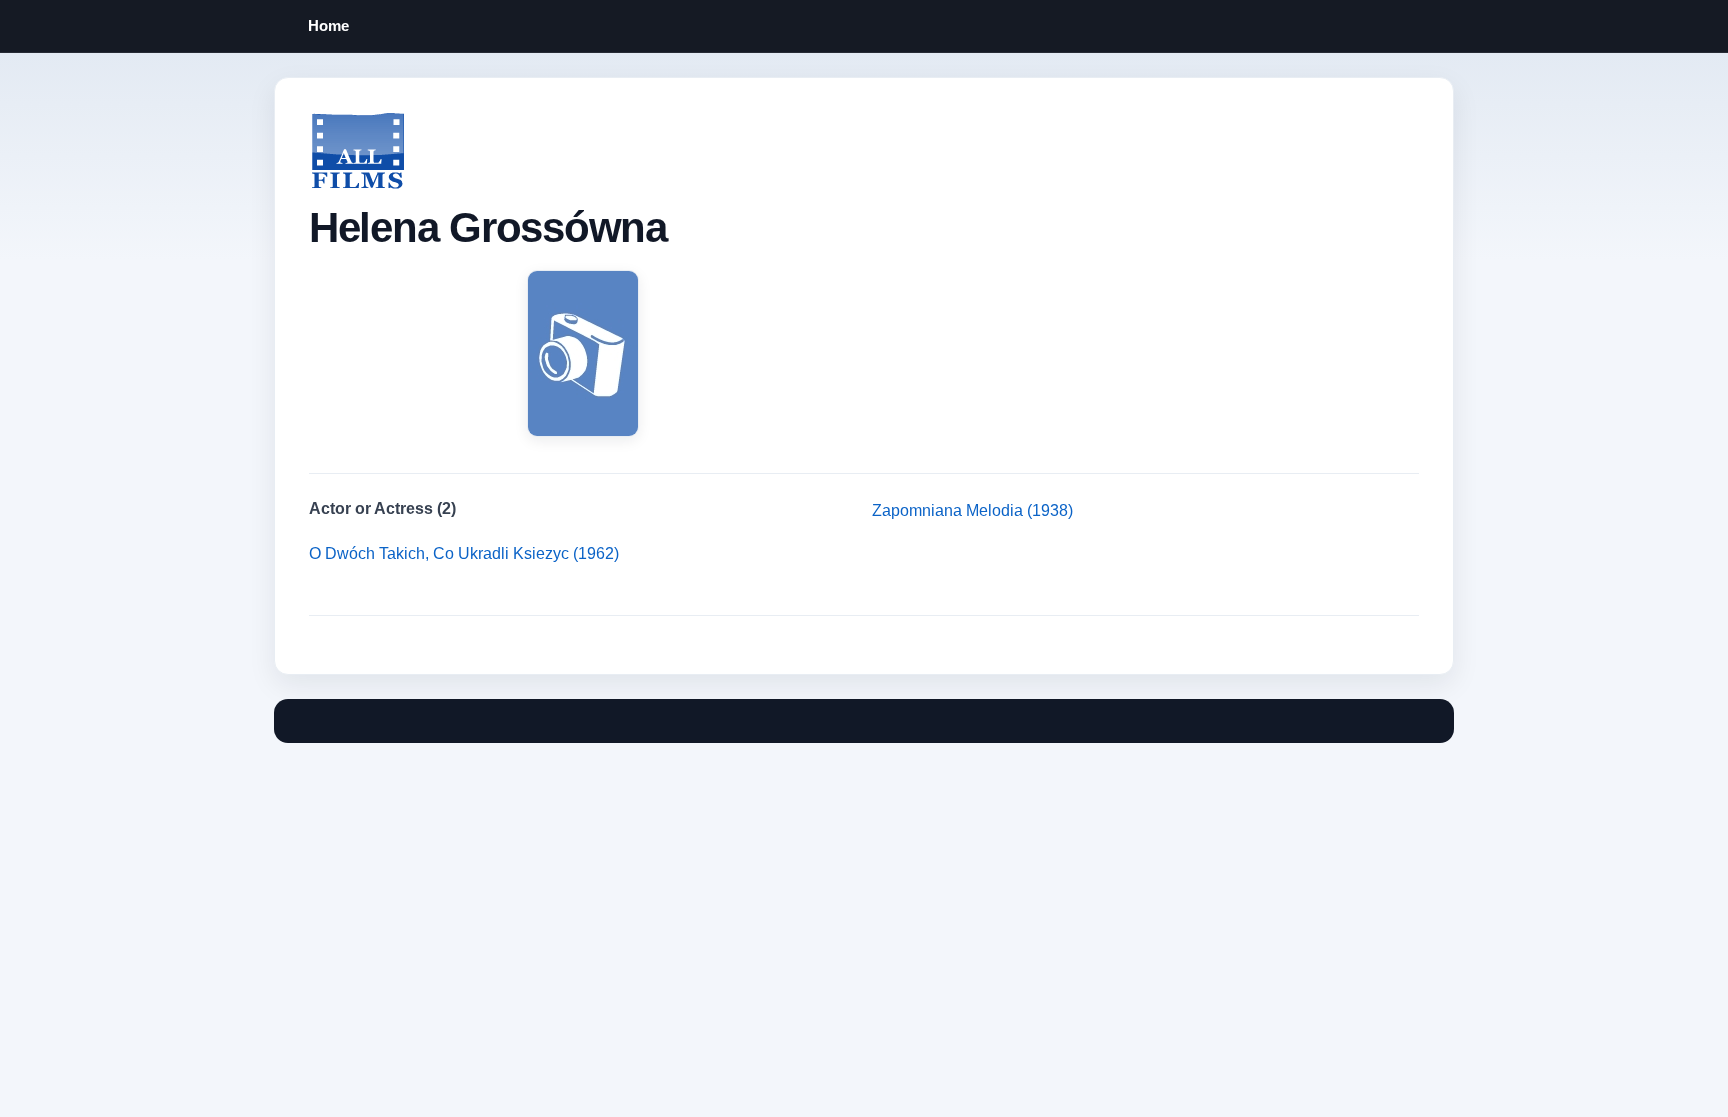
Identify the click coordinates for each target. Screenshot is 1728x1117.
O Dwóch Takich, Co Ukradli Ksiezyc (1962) (464, 553)
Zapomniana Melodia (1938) (972, 510)
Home (328, 25)
